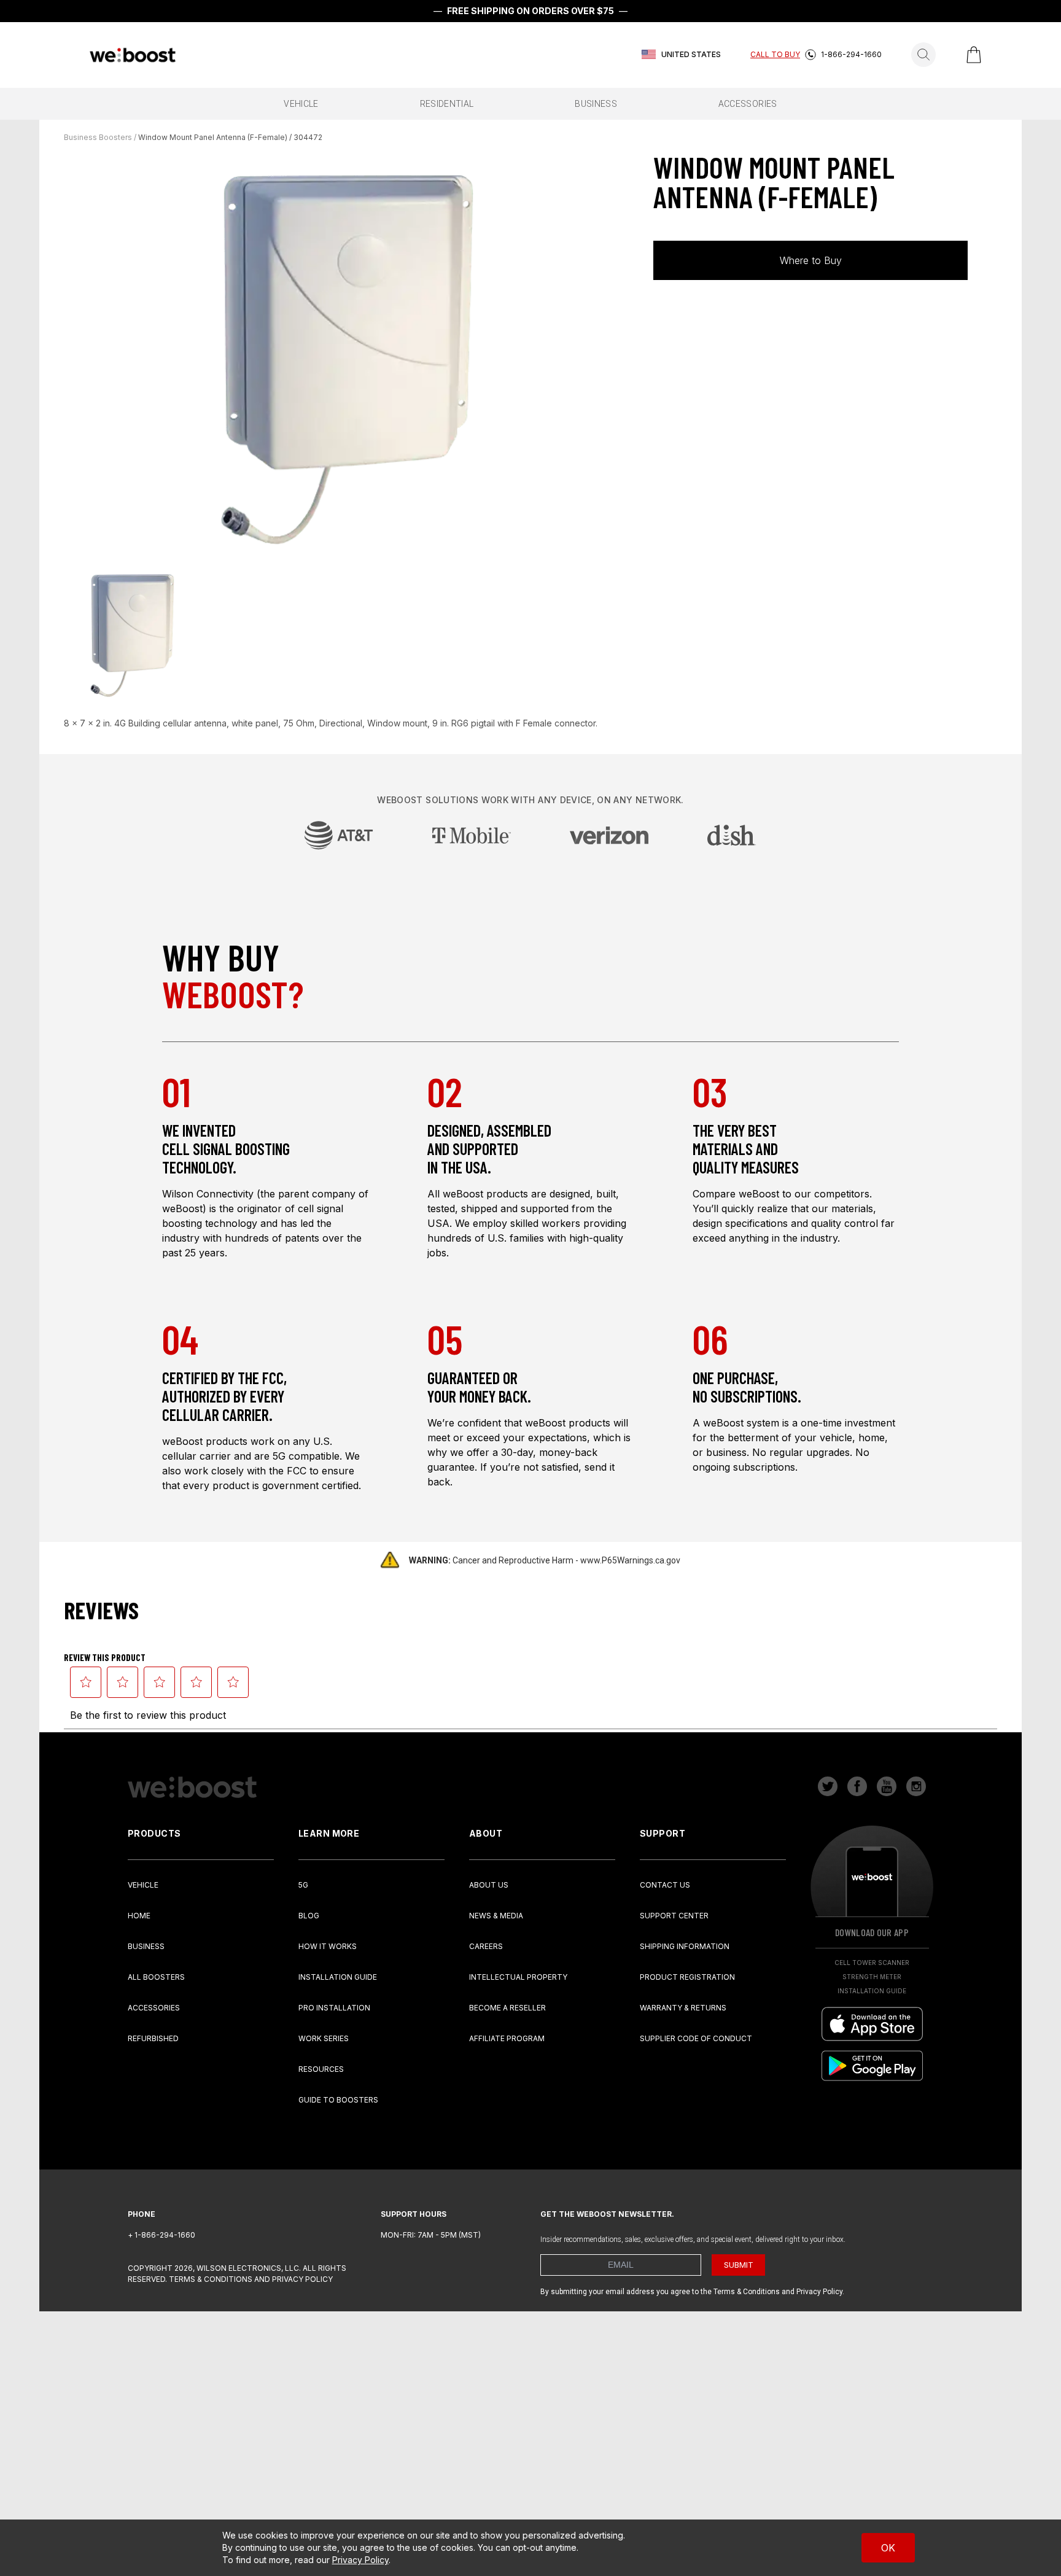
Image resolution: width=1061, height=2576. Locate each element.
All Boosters (156, 1977)
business (596, 104)
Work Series (324, 2038)
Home (139, 1916)
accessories (748, 104)
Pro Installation (334, 2008)
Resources (321, 2069)
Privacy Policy (360, 2560)
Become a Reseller (507, 2008)
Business (146, 1946)
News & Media (496, 1916)
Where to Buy (811, 260)
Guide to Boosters (338, 2100)
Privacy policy (302, 2279)
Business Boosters (98, 137)
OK (888, 2548)
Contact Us (665, 1885)
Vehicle (143, 1885)
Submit (739, 2265)
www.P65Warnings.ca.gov (630, 1560)
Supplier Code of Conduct (696, 2038)
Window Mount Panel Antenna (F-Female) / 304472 (230, 137)
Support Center (674, 1916)
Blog (309, 1916)
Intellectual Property (518, 1977)
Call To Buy (775, 54)
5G (303, 1885)
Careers (486, 1946)
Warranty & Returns (683, 2008)
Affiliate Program (507, 2038)
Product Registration (687, 1977)
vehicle (301, 104)
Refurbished (153, 2038)
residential (447, 104)
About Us (489, 1885)
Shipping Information (685, 1946)
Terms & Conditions (211, 2279)
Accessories (154, 2008)
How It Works (328, 1946)
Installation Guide (338, 1977)
